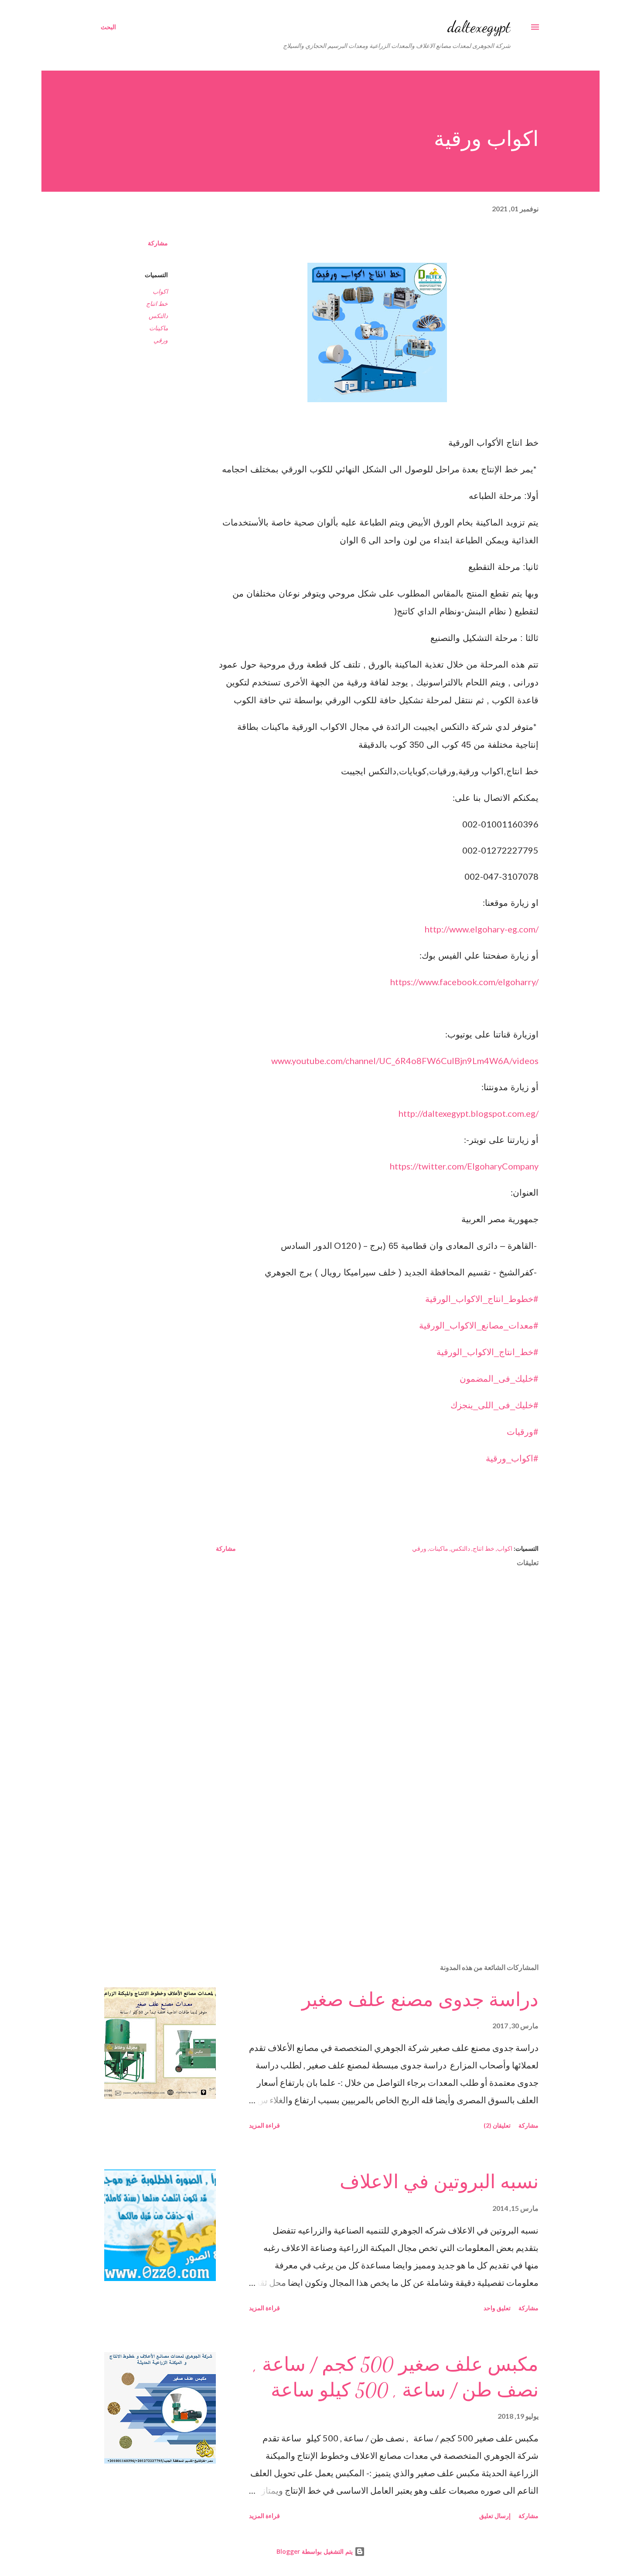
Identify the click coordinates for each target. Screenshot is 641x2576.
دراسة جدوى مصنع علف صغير (420, 2000)
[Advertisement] (391, 1854)
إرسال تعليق (495, 2516)
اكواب (160, 291)
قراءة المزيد (264, 2125)
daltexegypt (479, 27)
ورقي (161, 340)
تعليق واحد (497, 2308)
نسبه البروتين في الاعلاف (439, 2182)
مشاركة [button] (158, 243)
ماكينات (159, 328)
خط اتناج (157, 303)
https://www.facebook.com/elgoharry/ (464, 982)
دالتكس (158, 316)
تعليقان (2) (497, 2125)
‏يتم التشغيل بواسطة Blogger (315, 2551)
